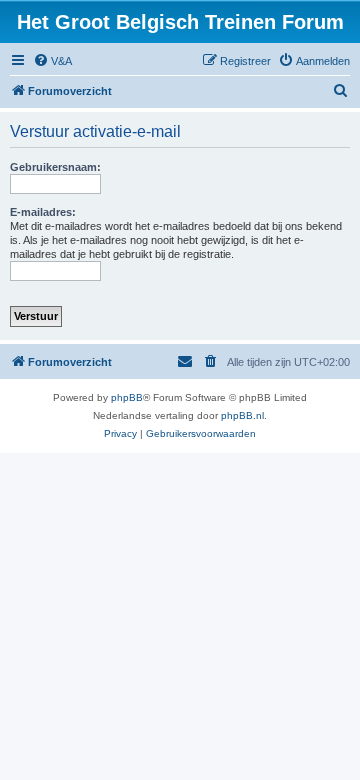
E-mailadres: (43, 212)
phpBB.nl (242, 415)
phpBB (127, 397)
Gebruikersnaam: (55, 167)
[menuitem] (52, 61)
